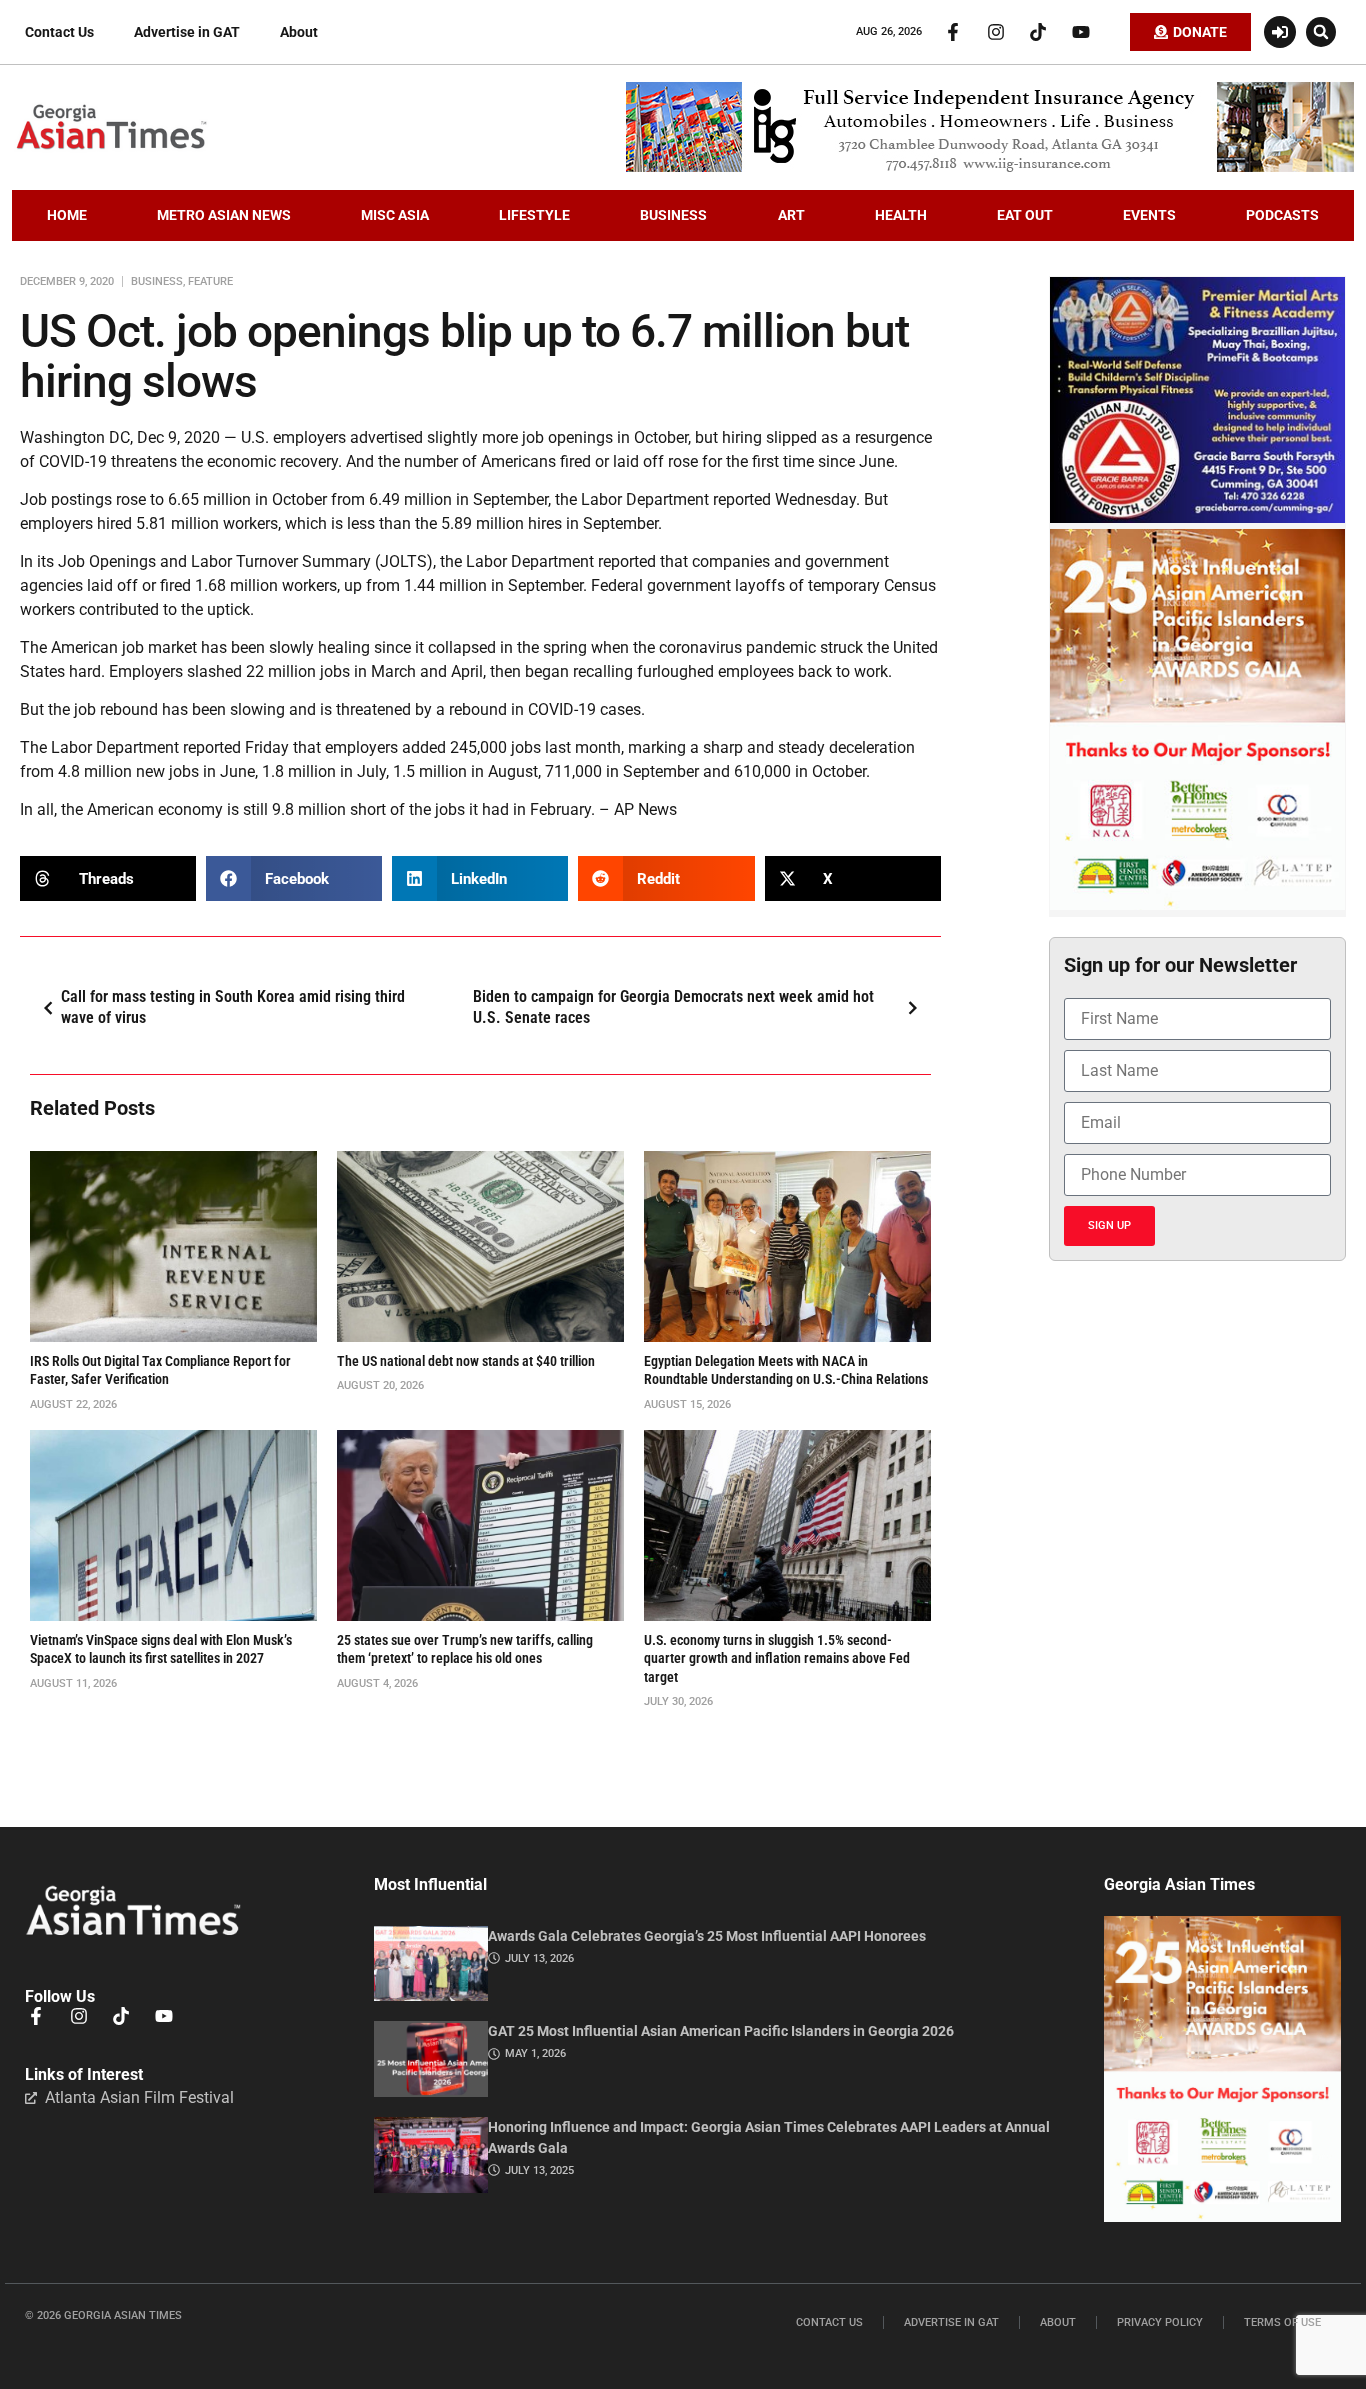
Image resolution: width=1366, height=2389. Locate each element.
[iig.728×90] (990, 167)
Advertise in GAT (187, 32)
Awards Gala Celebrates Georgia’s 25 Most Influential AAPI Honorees (707, 1936)
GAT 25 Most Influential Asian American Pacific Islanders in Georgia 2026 (721, 2031)
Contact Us (59, 32)
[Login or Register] (1280, 32)
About (299, 32)
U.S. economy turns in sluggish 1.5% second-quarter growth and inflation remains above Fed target (777, 1658)
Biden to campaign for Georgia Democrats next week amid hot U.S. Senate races (673, 1007)
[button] (1321, 32)
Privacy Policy (1160, 2322)
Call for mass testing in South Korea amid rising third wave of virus (233, 1007)
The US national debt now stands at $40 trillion (466, 1361)
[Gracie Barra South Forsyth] (1197, 518)
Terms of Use (1282, 2322)
